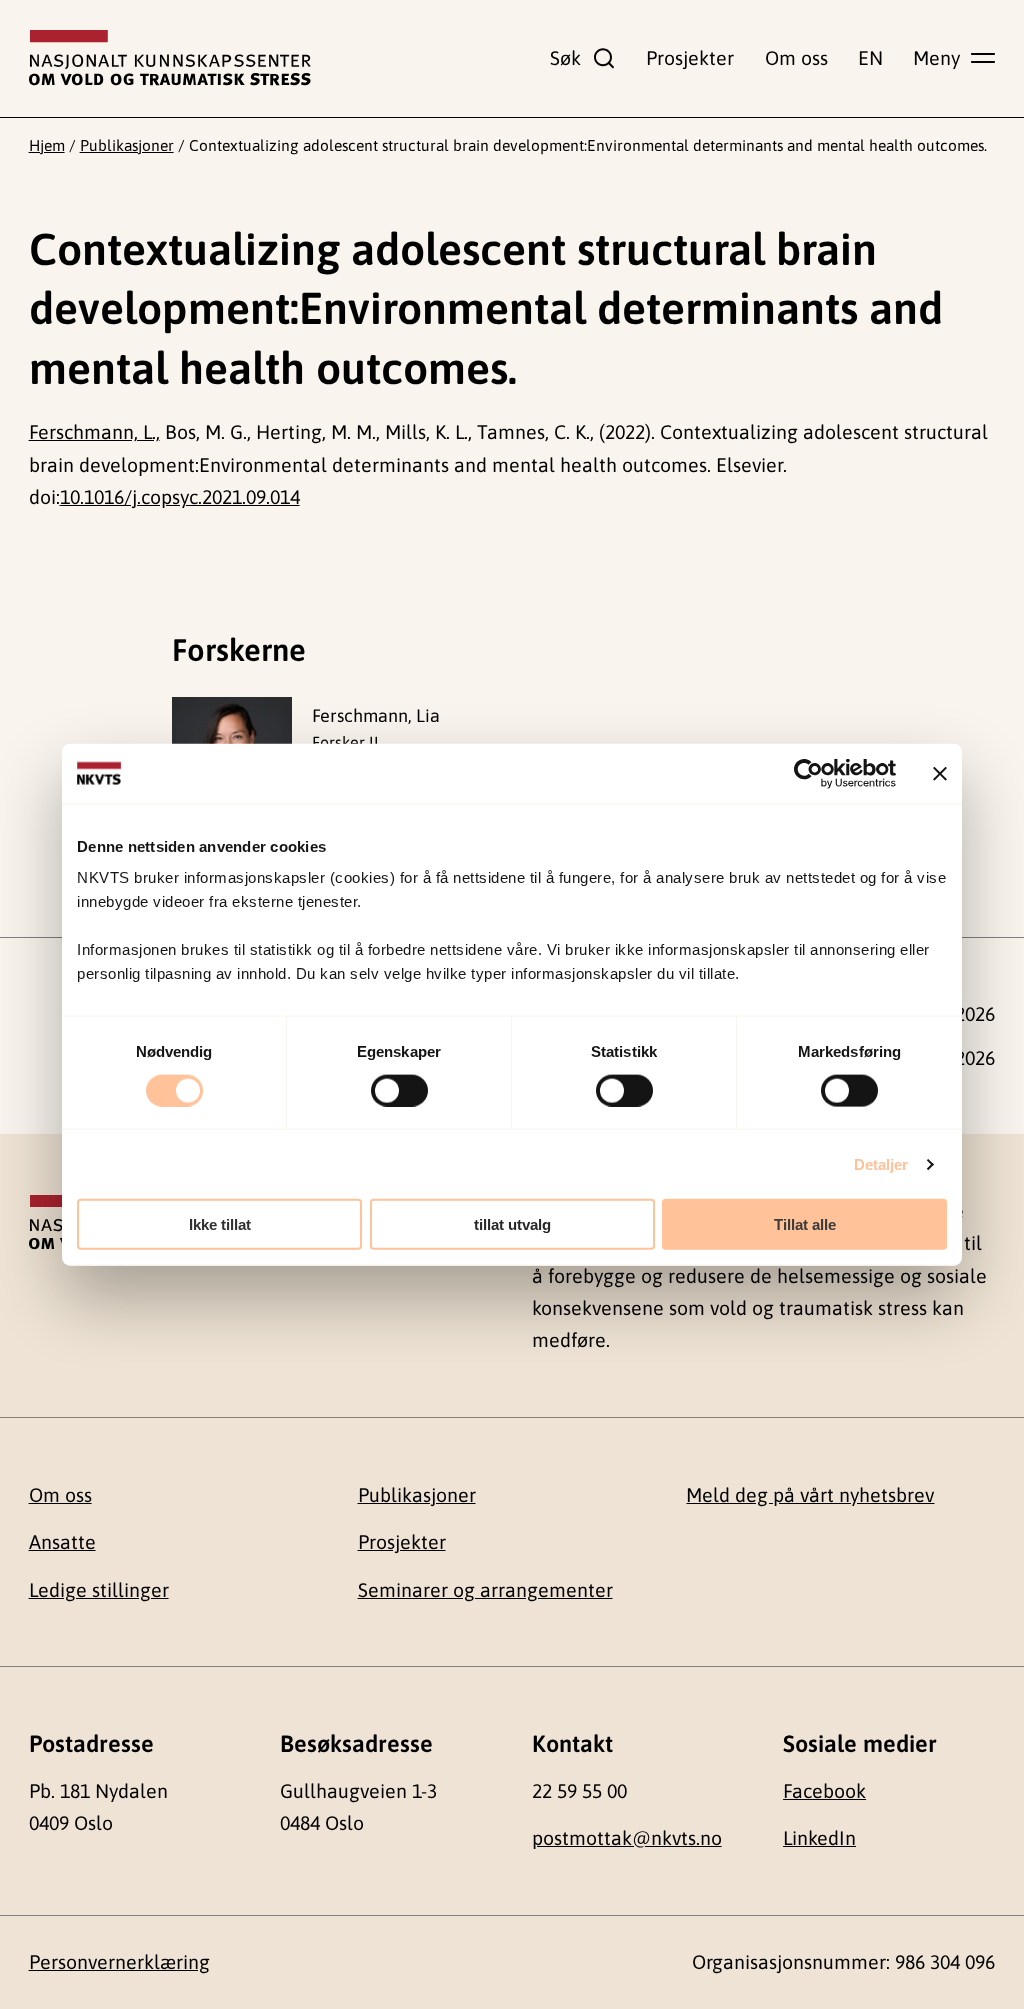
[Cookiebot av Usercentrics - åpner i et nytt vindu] (808, 773)
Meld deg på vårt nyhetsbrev (810, 1495)
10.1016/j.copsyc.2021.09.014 (180, 497)
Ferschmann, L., (94, 432)
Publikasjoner (127, 145)
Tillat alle (805, 1224)
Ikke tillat (220, 1224)
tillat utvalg (512, 1224)
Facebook (824, 1791)
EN (870, 58)
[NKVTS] (170, 58)
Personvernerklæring (119, 1962)
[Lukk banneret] (940, 773)
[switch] (399, 1090)
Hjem (47, 145)
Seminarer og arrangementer (485, 1590)
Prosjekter (690, 58)
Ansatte (62, 1542)
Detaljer (881, 1163)
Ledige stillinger (99, 1590)
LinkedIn (819, 1838)
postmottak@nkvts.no (627, 1838)
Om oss (796, 58)
